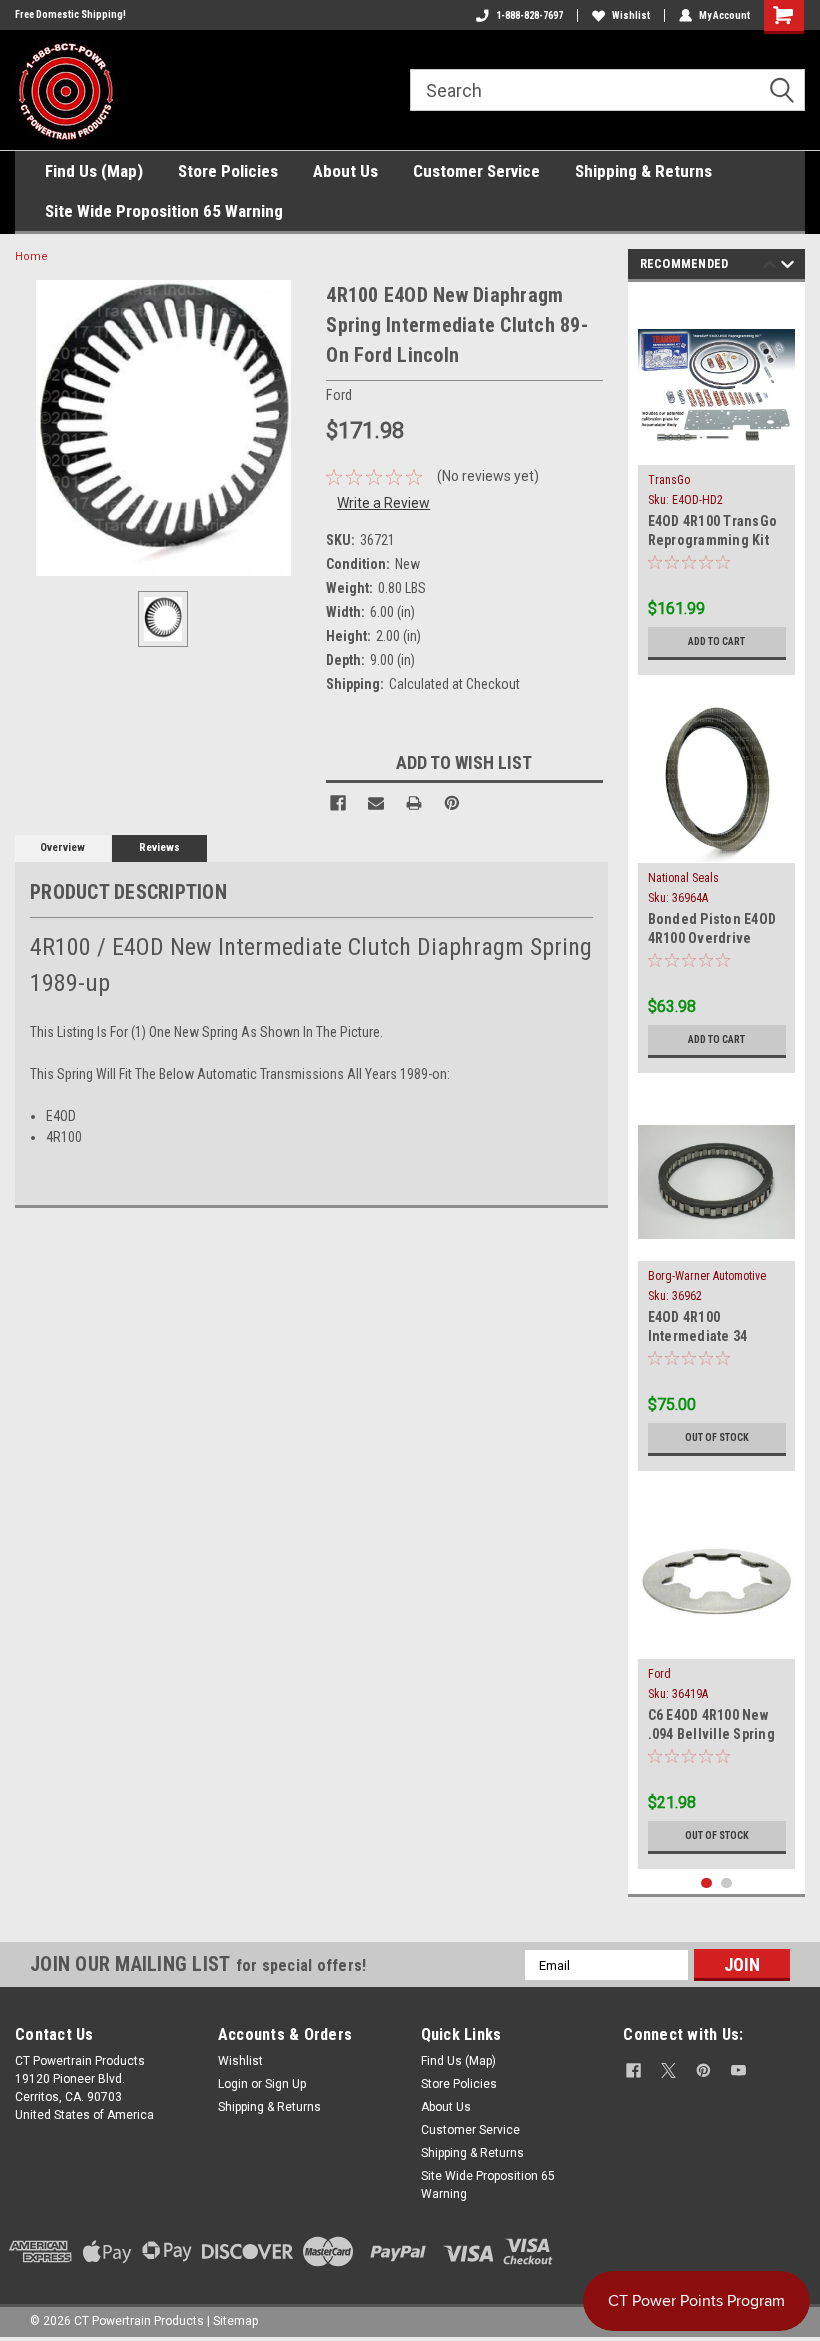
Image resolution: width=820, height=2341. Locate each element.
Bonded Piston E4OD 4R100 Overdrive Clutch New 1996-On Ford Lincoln (712, 930)
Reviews (159, 847)
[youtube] (738, 2070)
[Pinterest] (452, 803)
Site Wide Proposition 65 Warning (164, 211)
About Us (345, 171)
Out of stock (717, 1437)
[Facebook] (338, 803)
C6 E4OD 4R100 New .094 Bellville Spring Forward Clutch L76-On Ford (711, 1726)
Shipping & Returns (643, 171)
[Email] (376, 803)
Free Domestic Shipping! (70, 14)
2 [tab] (726, 1883)
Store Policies (228, 171)
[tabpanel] (717, 483)
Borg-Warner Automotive (707, 1276)
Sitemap (235, 2321)
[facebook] (633, 2070)
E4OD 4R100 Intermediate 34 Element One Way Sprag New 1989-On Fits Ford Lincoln (708, 1328)
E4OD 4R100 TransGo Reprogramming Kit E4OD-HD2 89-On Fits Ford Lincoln (713, 532)
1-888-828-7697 (529, 15)
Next (787, 267)
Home (31, 256)
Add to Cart (716, 641)
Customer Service (476, 171)
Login (233, 2084)
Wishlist (631, 15)
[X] (668, 2070)
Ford (659, 1674)
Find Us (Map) (94, 171)
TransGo (669, 480)
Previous (769, 267)
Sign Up (285, 2084)
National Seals (683, 878)
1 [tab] (706, 1883)
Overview (62, 847)
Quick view (716, 449)
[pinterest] (703, 2070)
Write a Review (383, 503)
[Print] (414, 803)
